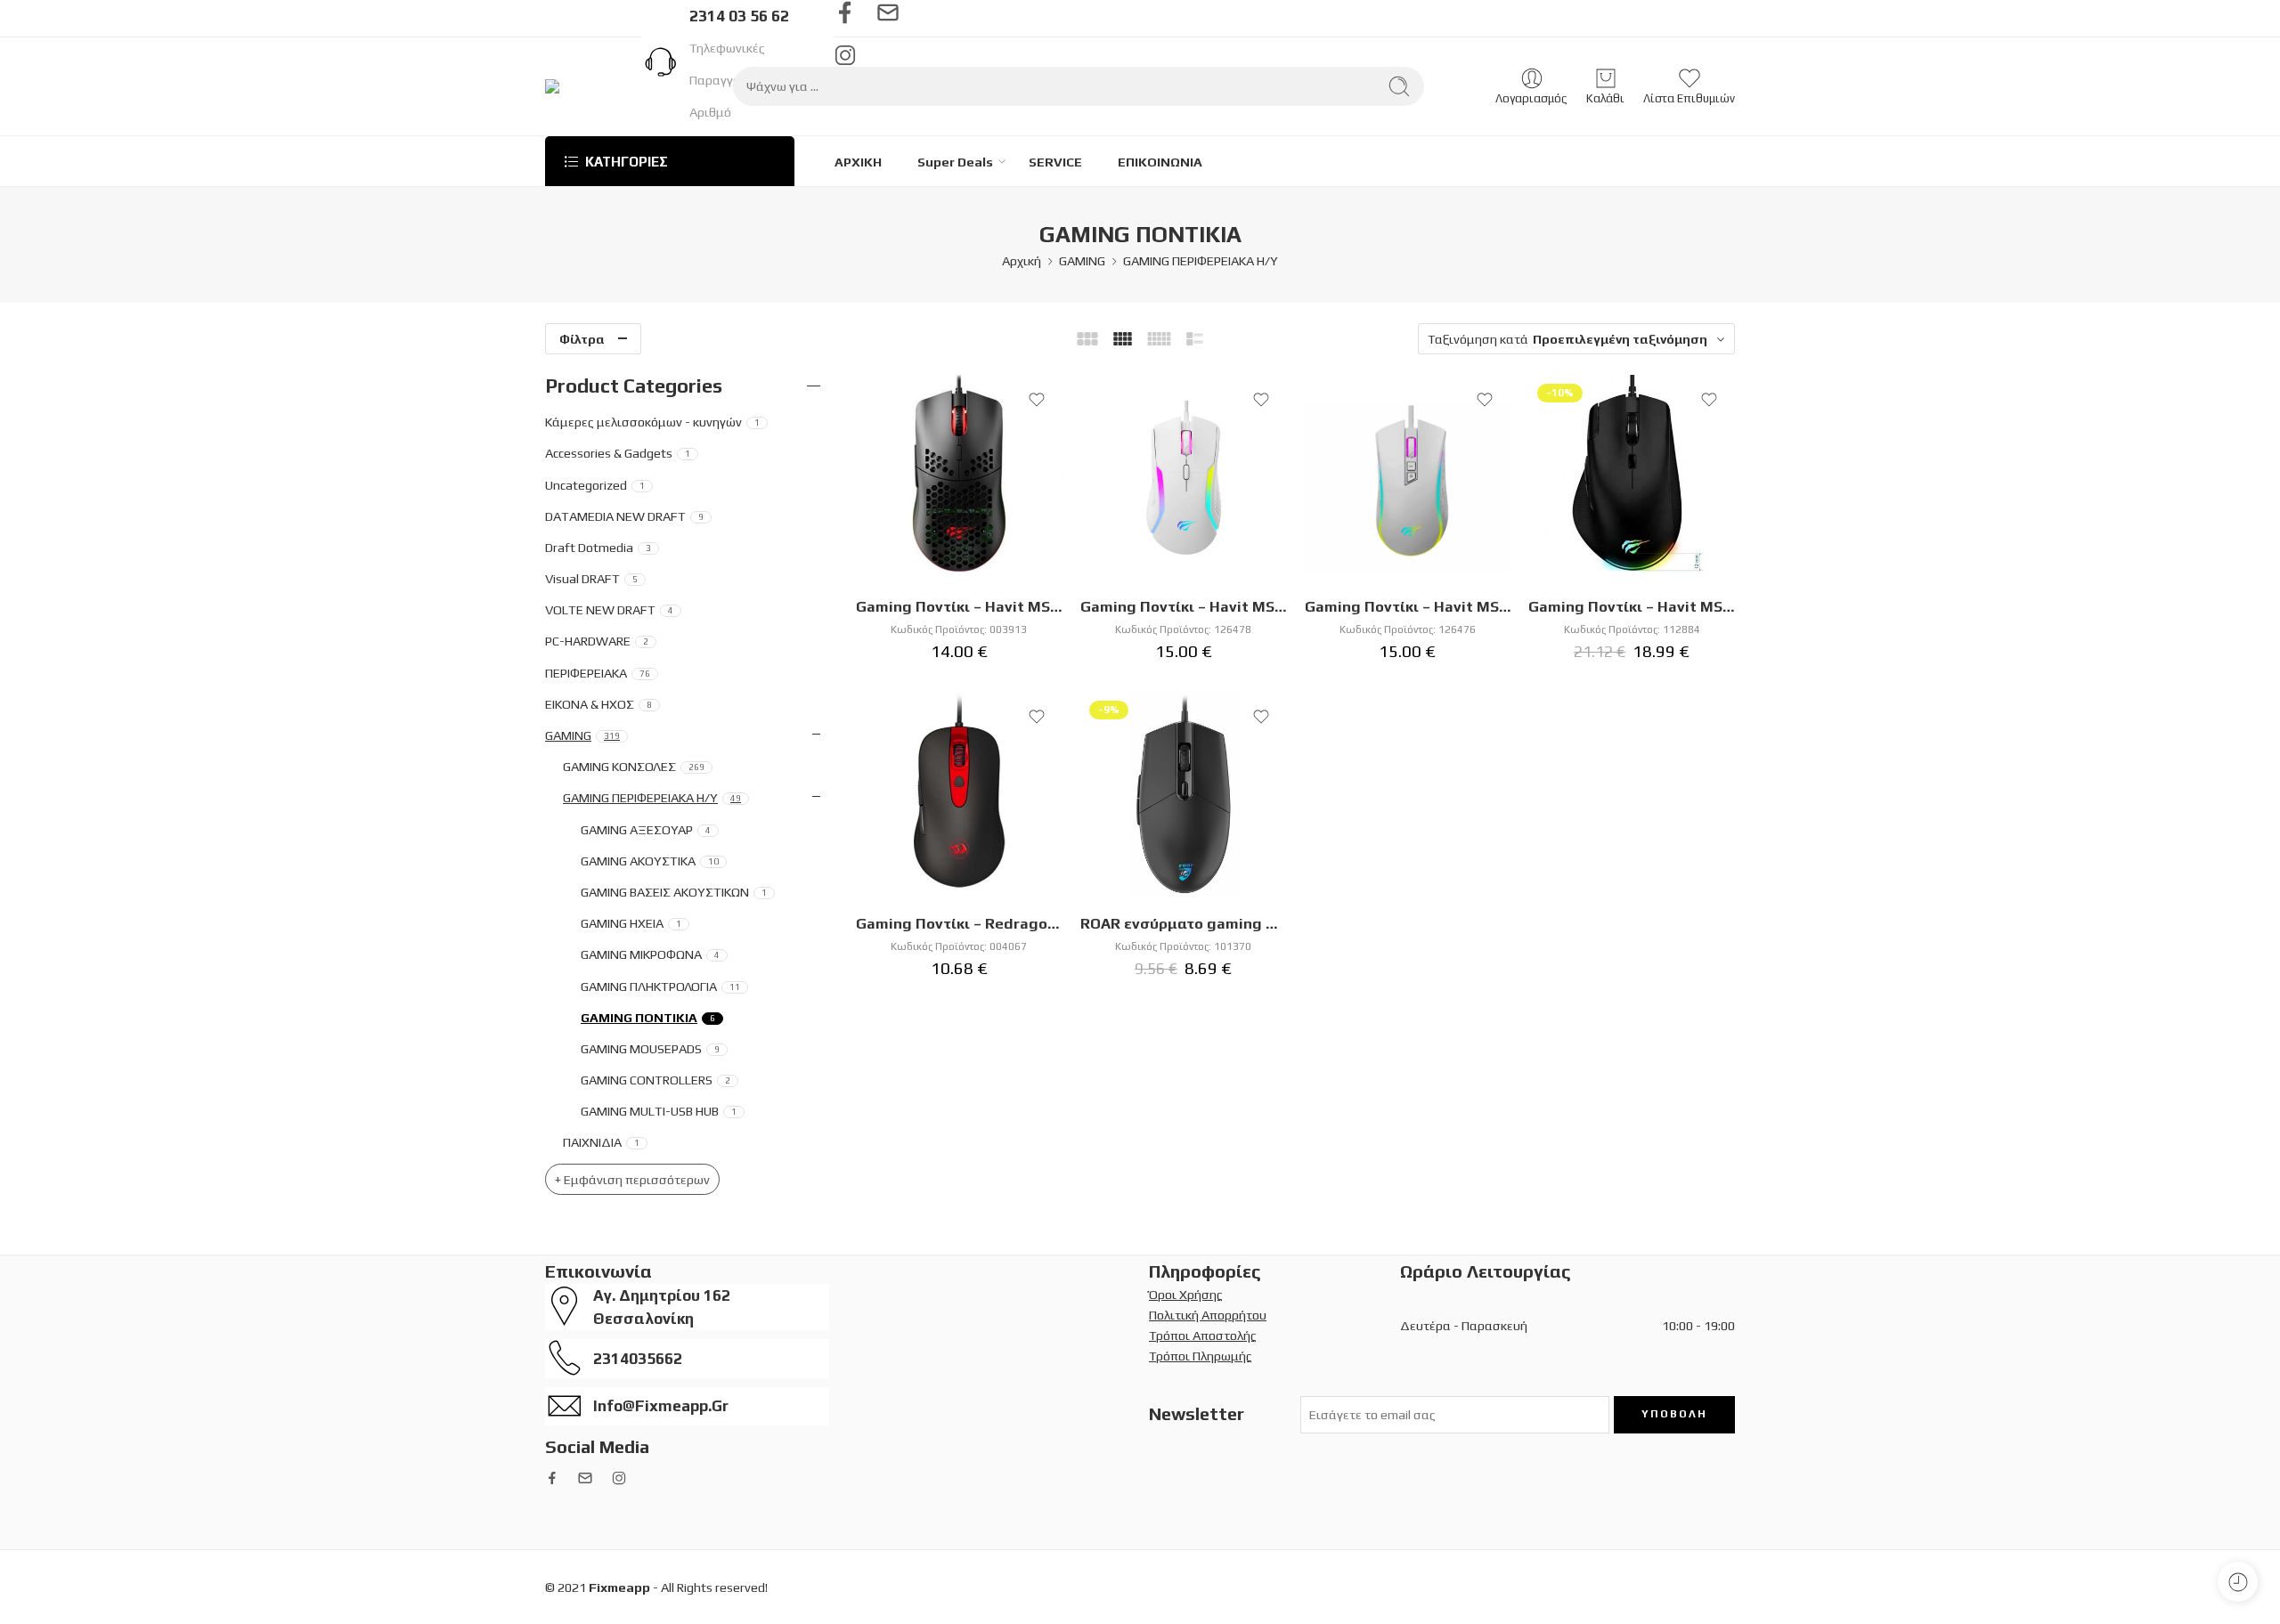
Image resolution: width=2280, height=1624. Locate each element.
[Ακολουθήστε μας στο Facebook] (845, 12)
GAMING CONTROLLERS (655, 1080)
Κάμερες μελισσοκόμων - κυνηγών (652, 422)
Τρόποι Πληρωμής (1201, 1356)
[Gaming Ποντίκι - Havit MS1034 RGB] (1408, 478)
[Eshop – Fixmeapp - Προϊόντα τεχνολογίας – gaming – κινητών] (603, 86)
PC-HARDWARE (597, 641)
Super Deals (955, 162)
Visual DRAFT (591, 578)
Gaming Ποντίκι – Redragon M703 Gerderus (959, 923)
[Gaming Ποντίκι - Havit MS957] (1632, 478)
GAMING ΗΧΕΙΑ (631, 923)
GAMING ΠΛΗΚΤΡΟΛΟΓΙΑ (660, 986)
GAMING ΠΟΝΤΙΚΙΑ (648, 1017)
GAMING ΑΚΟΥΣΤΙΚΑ (650, 861)
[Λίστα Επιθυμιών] (1037, 400)
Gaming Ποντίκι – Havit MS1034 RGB (1408, 606)
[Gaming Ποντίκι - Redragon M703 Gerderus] (959, 795)
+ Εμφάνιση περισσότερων (632, 1179)
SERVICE (1055, 162)
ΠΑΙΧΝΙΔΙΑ (601, 1142)
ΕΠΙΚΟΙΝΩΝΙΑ (1160, 162)
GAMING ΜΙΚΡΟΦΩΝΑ (650, 954)
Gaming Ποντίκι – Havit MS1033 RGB (1184, 606)
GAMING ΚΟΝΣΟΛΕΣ (634, 766)
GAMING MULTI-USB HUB (659, 1111)
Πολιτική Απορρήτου (1208, 1315)
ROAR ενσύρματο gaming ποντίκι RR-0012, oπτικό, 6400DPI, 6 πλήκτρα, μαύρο (1184, 923)
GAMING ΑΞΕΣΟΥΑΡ (646, 829)
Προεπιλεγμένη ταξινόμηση (1620, 339)
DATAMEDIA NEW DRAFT (624, 516)
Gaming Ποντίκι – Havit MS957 (1632, 606)
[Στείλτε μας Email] (888, 12)
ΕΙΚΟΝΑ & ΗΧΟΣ (598, 704)
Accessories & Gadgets (618, 453)
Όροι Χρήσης (1186, 1294)
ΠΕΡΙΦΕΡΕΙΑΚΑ (598, 673)
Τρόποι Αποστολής (1203, 1335)
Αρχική (1022, 260)
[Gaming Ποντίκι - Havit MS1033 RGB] (1184, 478)
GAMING (1082, 260)
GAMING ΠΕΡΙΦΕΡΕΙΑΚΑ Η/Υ (1201, 260)
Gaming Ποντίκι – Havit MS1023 (959, 606)
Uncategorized (595, 485)
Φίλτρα (582, 339)
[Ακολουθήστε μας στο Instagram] (619, 1478)
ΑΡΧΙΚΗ (858, 162)
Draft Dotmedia (598, 547)
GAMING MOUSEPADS (650, 1048)
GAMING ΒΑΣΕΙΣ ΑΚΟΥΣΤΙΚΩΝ (674, 892)
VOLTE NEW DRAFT (609, 609)
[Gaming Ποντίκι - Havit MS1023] (959, 478)
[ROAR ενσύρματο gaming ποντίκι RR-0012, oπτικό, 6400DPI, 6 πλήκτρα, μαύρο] (1184, 795)
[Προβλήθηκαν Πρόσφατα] (2238, 1582)
